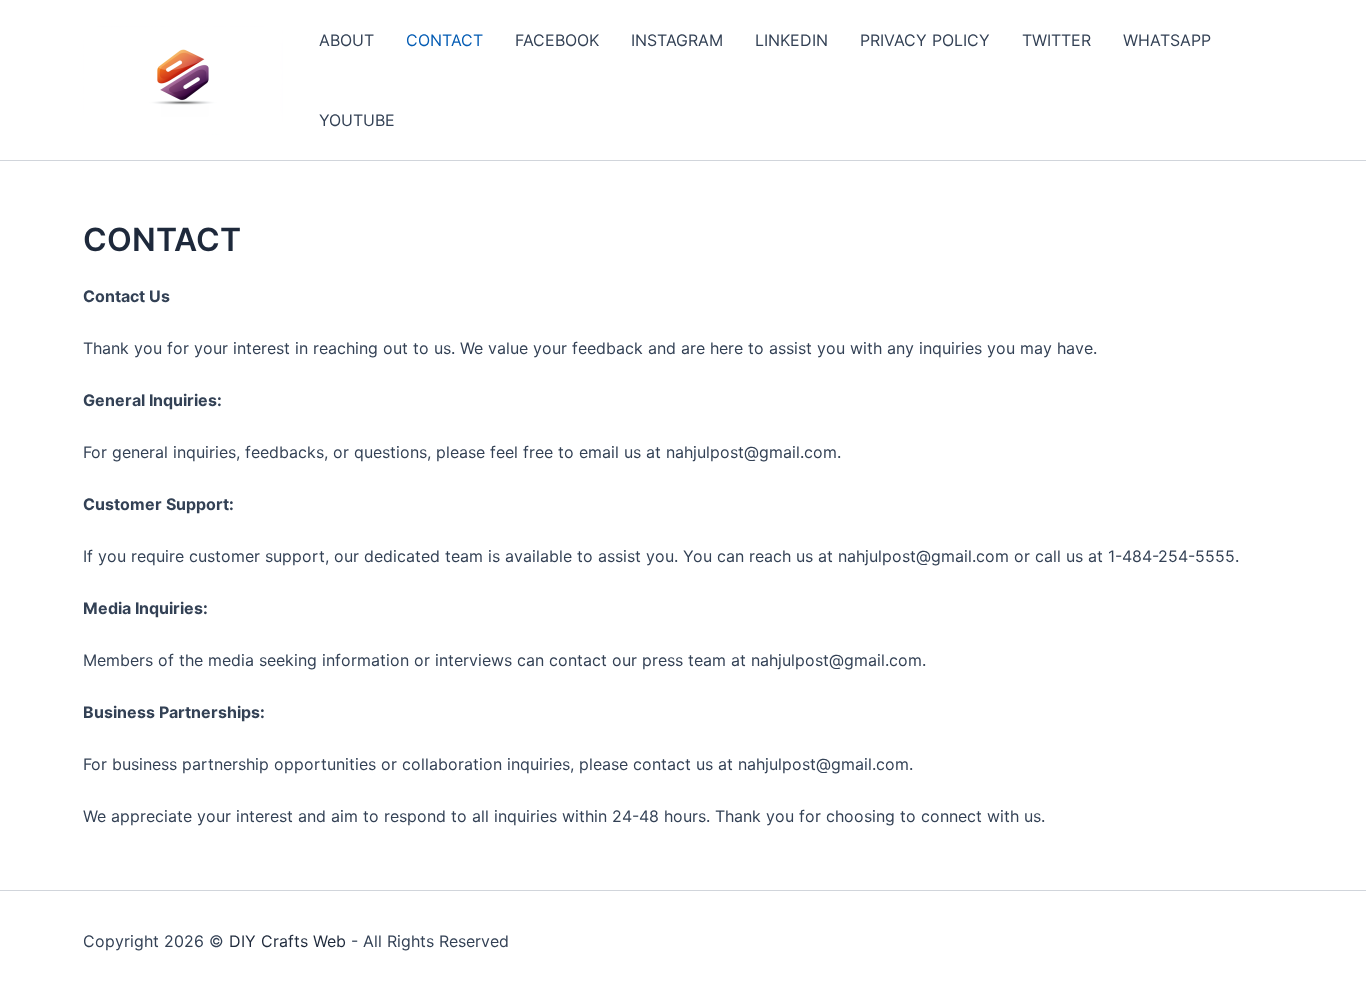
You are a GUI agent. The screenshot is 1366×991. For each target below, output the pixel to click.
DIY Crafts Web (287, 941)
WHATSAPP (1167, 40)
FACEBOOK (557, 40)
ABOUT (346, 40)
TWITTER (1056, 40)
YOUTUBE (357, 120)
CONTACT (444, 40)
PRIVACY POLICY (925, 40)
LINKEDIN (791, 40)
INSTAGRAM (677, 40)
